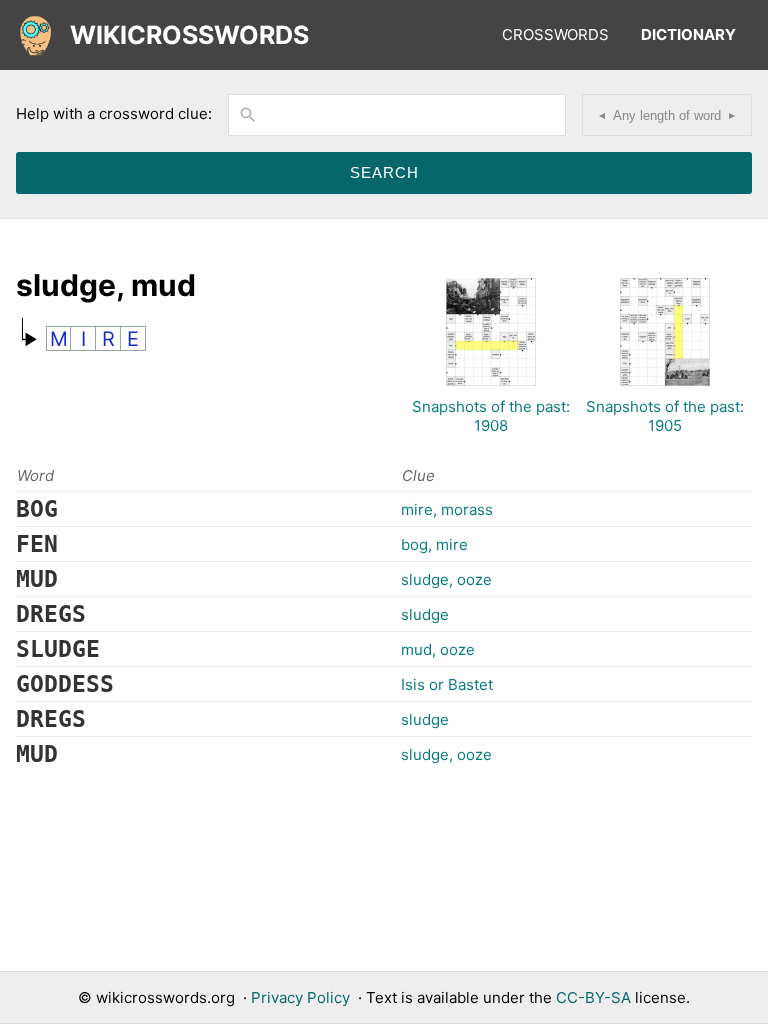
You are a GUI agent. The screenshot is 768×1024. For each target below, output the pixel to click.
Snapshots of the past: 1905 (665, 416)
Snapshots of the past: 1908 (491, 416)
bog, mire (434, 544)
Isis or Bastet (447, 684)
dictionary (688, 34)
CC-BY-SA (593, 997)
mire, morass (447, 509)
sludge (425, 614)
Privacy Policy (300, 997)
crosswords (555, 34)
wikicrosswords (189, 35)
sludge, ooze (446, 579)
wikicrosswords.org (165, 997)
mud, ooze (438, 649)
